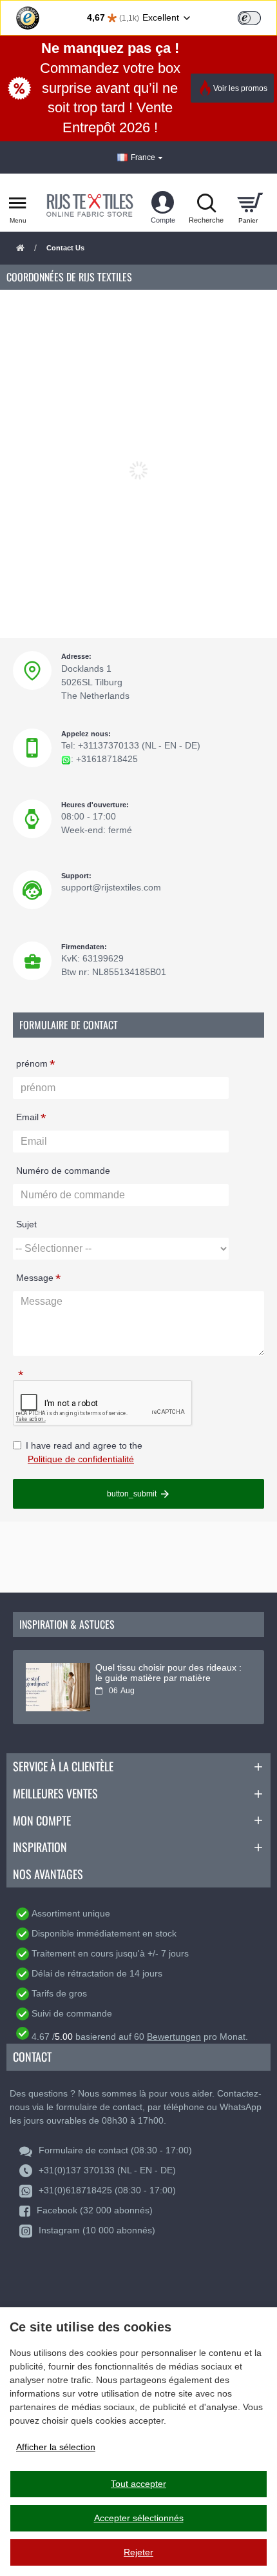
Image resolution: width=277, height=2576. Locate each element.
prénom (32, 1063)
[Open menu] (18, 203)
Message (35, 1278)
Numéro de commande (63, 1171)
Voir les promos (240, 88)
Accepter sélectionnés (139, 2518)
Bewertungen (174, 2037)
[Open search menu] (206, 203)
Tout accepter (138, 2484)
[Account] (163, 203)
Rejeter (138, 2552)
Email (27, 1117)
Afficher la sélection (56, 2447)
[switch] (249, 18)
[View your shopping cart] (250, 203)
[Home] (20, 249)
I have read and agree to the (84, 1452)
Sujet (26, 1224)
